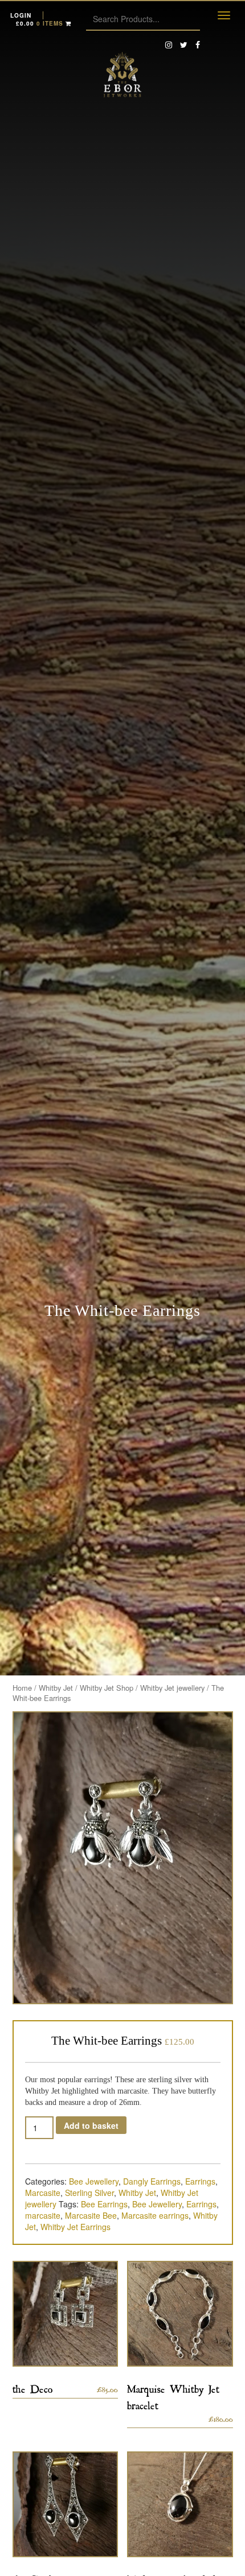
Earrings (200, 2181)
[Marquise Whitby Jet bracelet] (180, 2314)
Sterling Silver (89, 2193)
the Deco (33, 2387)
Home (22, 1688)
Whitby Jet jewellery (172, 1688)
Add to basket (91, 2125)
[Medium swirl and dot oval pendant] (180, 2504)
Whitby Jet (56, 1688)
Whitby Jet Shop (107, 1688)
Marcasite (43, 2193)
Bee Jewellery (94, 2181)
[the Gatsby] (66, 2504)
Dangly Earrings (152, 2181)
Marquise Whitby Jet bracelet (173, 2395)
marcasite (43, 2215)
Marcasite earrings (155, 2215)
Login (21, 15)
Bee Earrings (104, 2204)
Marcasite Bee (91, 2215)
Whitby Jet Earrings (75, 2227)
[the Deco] (66, 2314)
